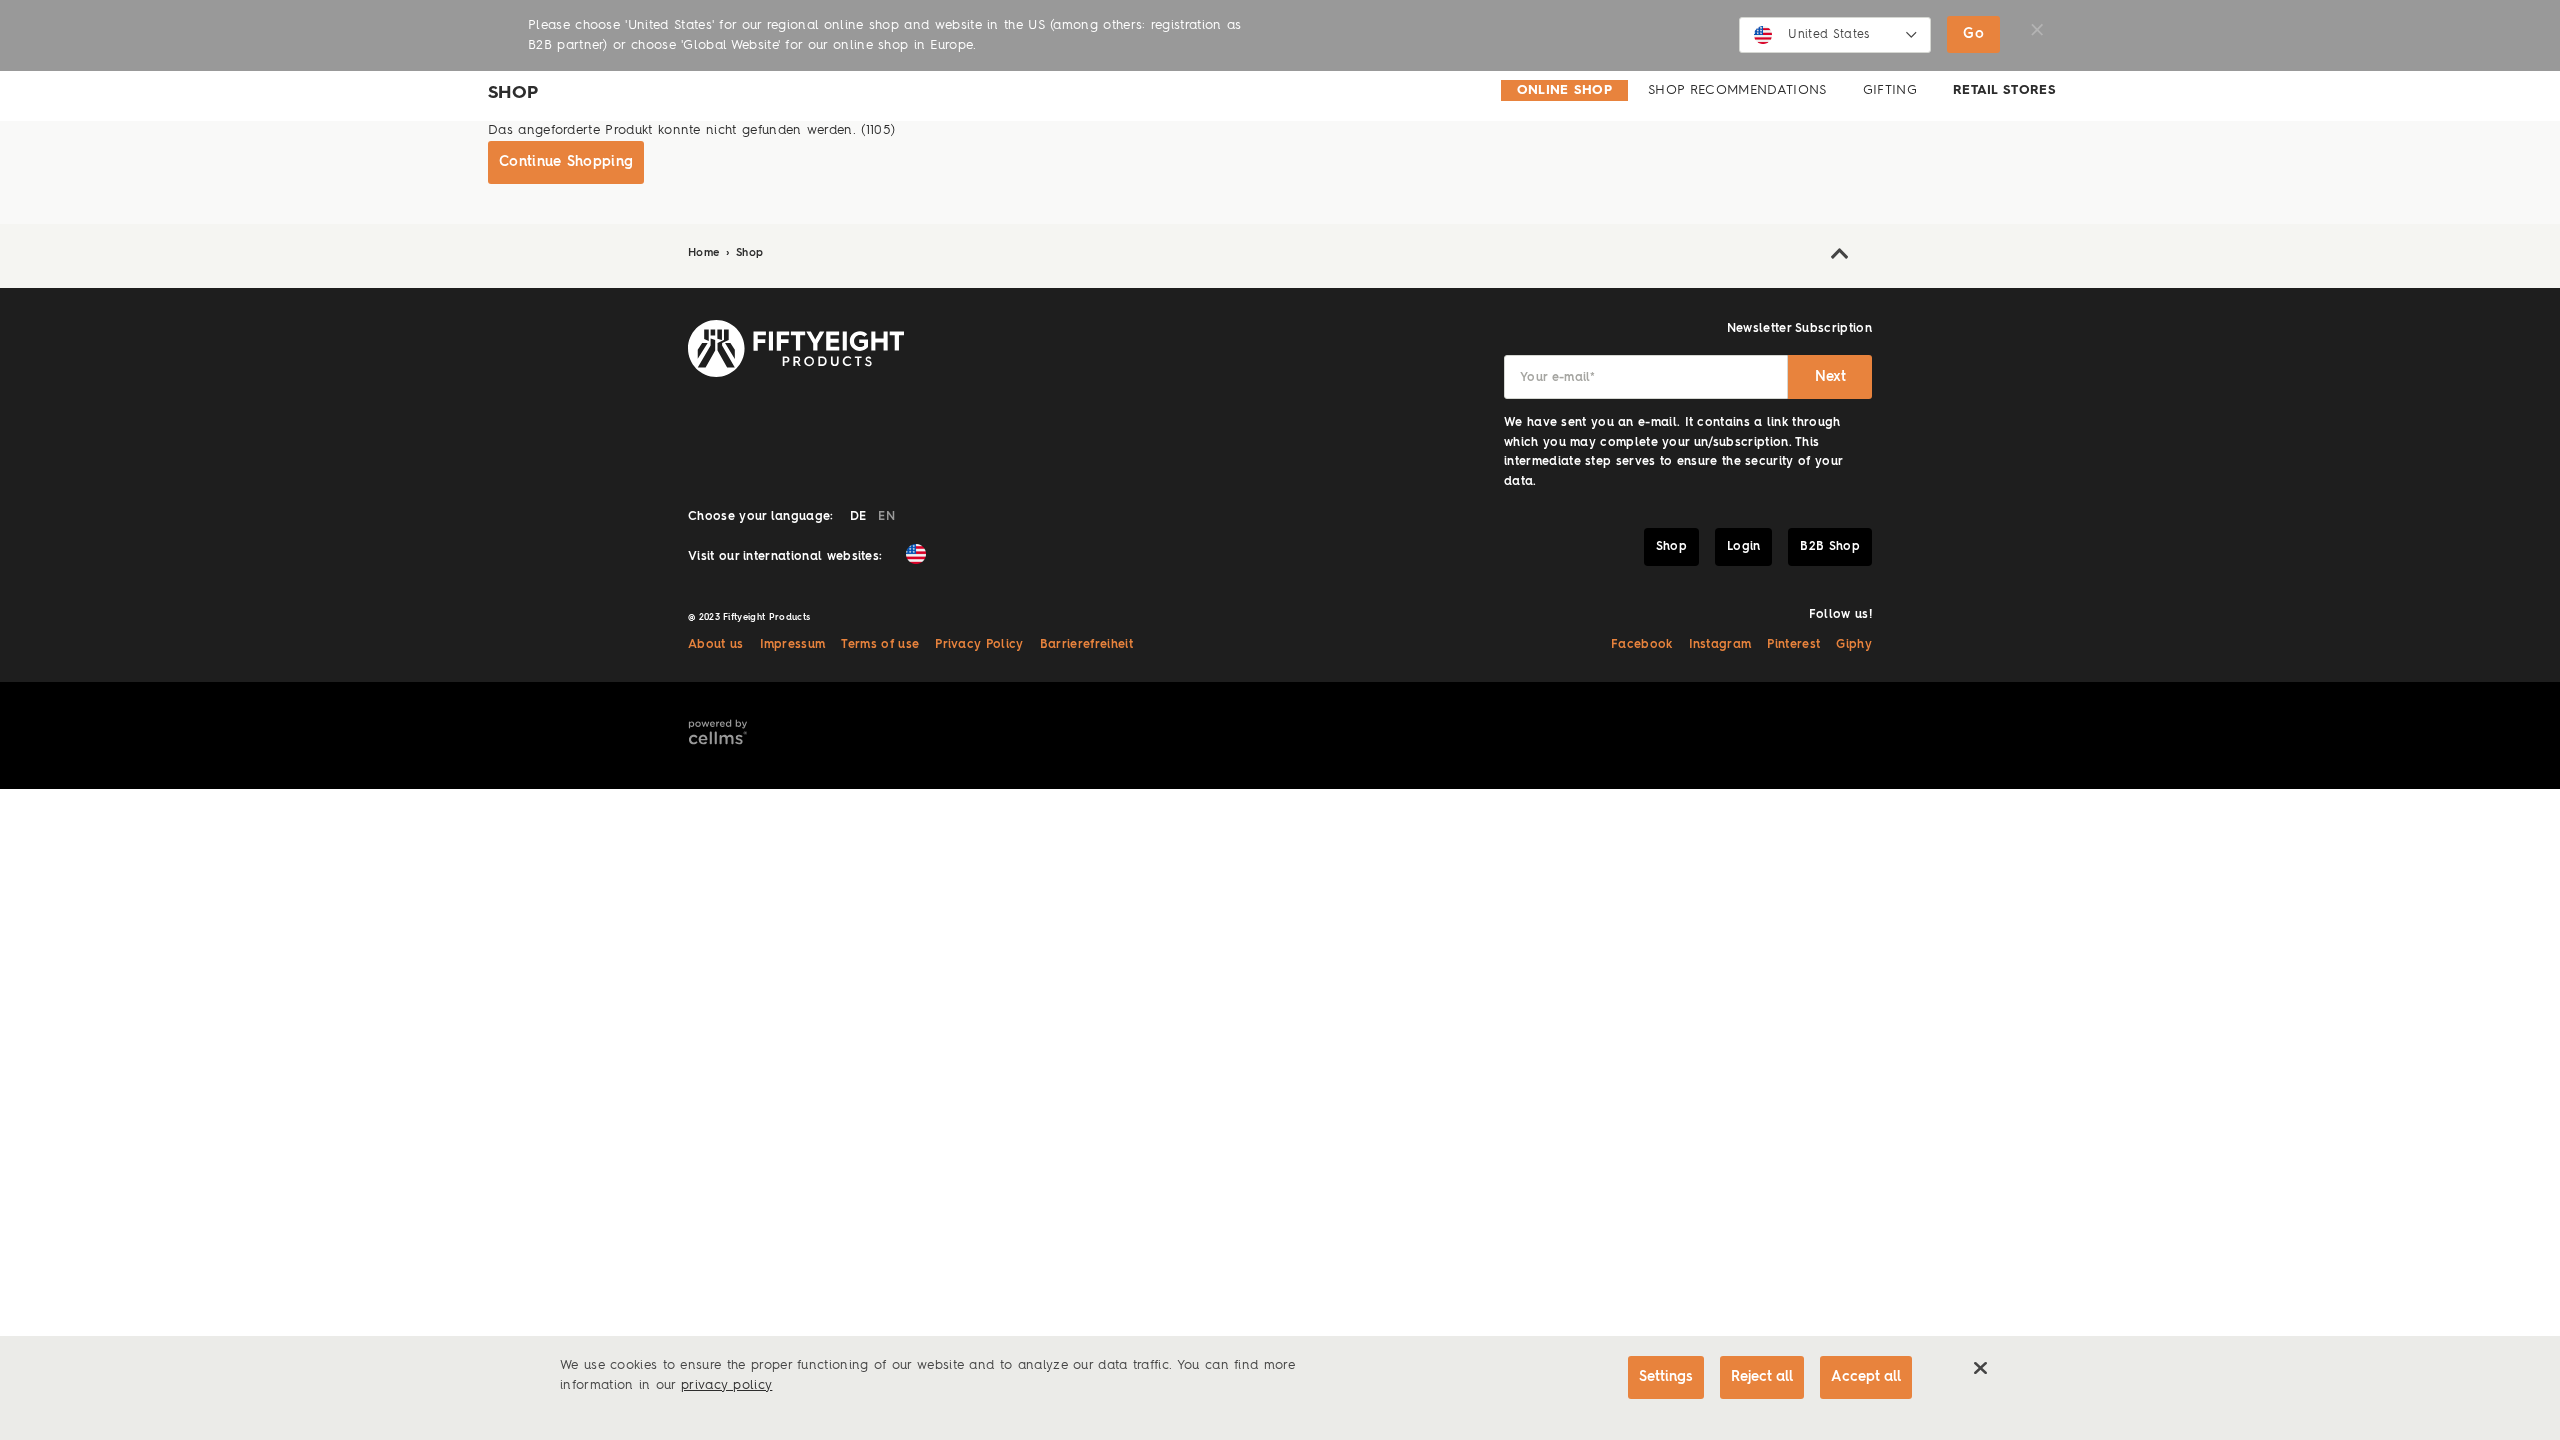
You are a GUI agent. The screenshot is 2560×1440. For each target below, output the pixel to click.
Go (1973, 34)
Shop (749, 253)
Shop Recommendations (1737, 90)
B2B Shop (1830, 547)
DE (858, 517)
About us (716, 645)
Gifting (1890, 90)
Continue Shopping (566, 162)
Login (1744, 547)
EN (886, 517)
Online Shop (1565, 90)
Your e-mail (1557, 378)
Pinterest (1793, 645)
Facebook (1642, 645)
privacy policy (726, 1385)
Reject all (1762, 1377)
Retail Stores (2004, 90)
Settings (1666, 1377)
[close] (1980, 1368)
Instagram (1720, 645)
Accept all (1866, 1377)
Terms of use (880, 645)
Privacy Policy (979, 645)
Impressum (793, 645)
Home (706, 253)
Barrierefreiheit (1086, 645)
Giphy (1854, 645)
